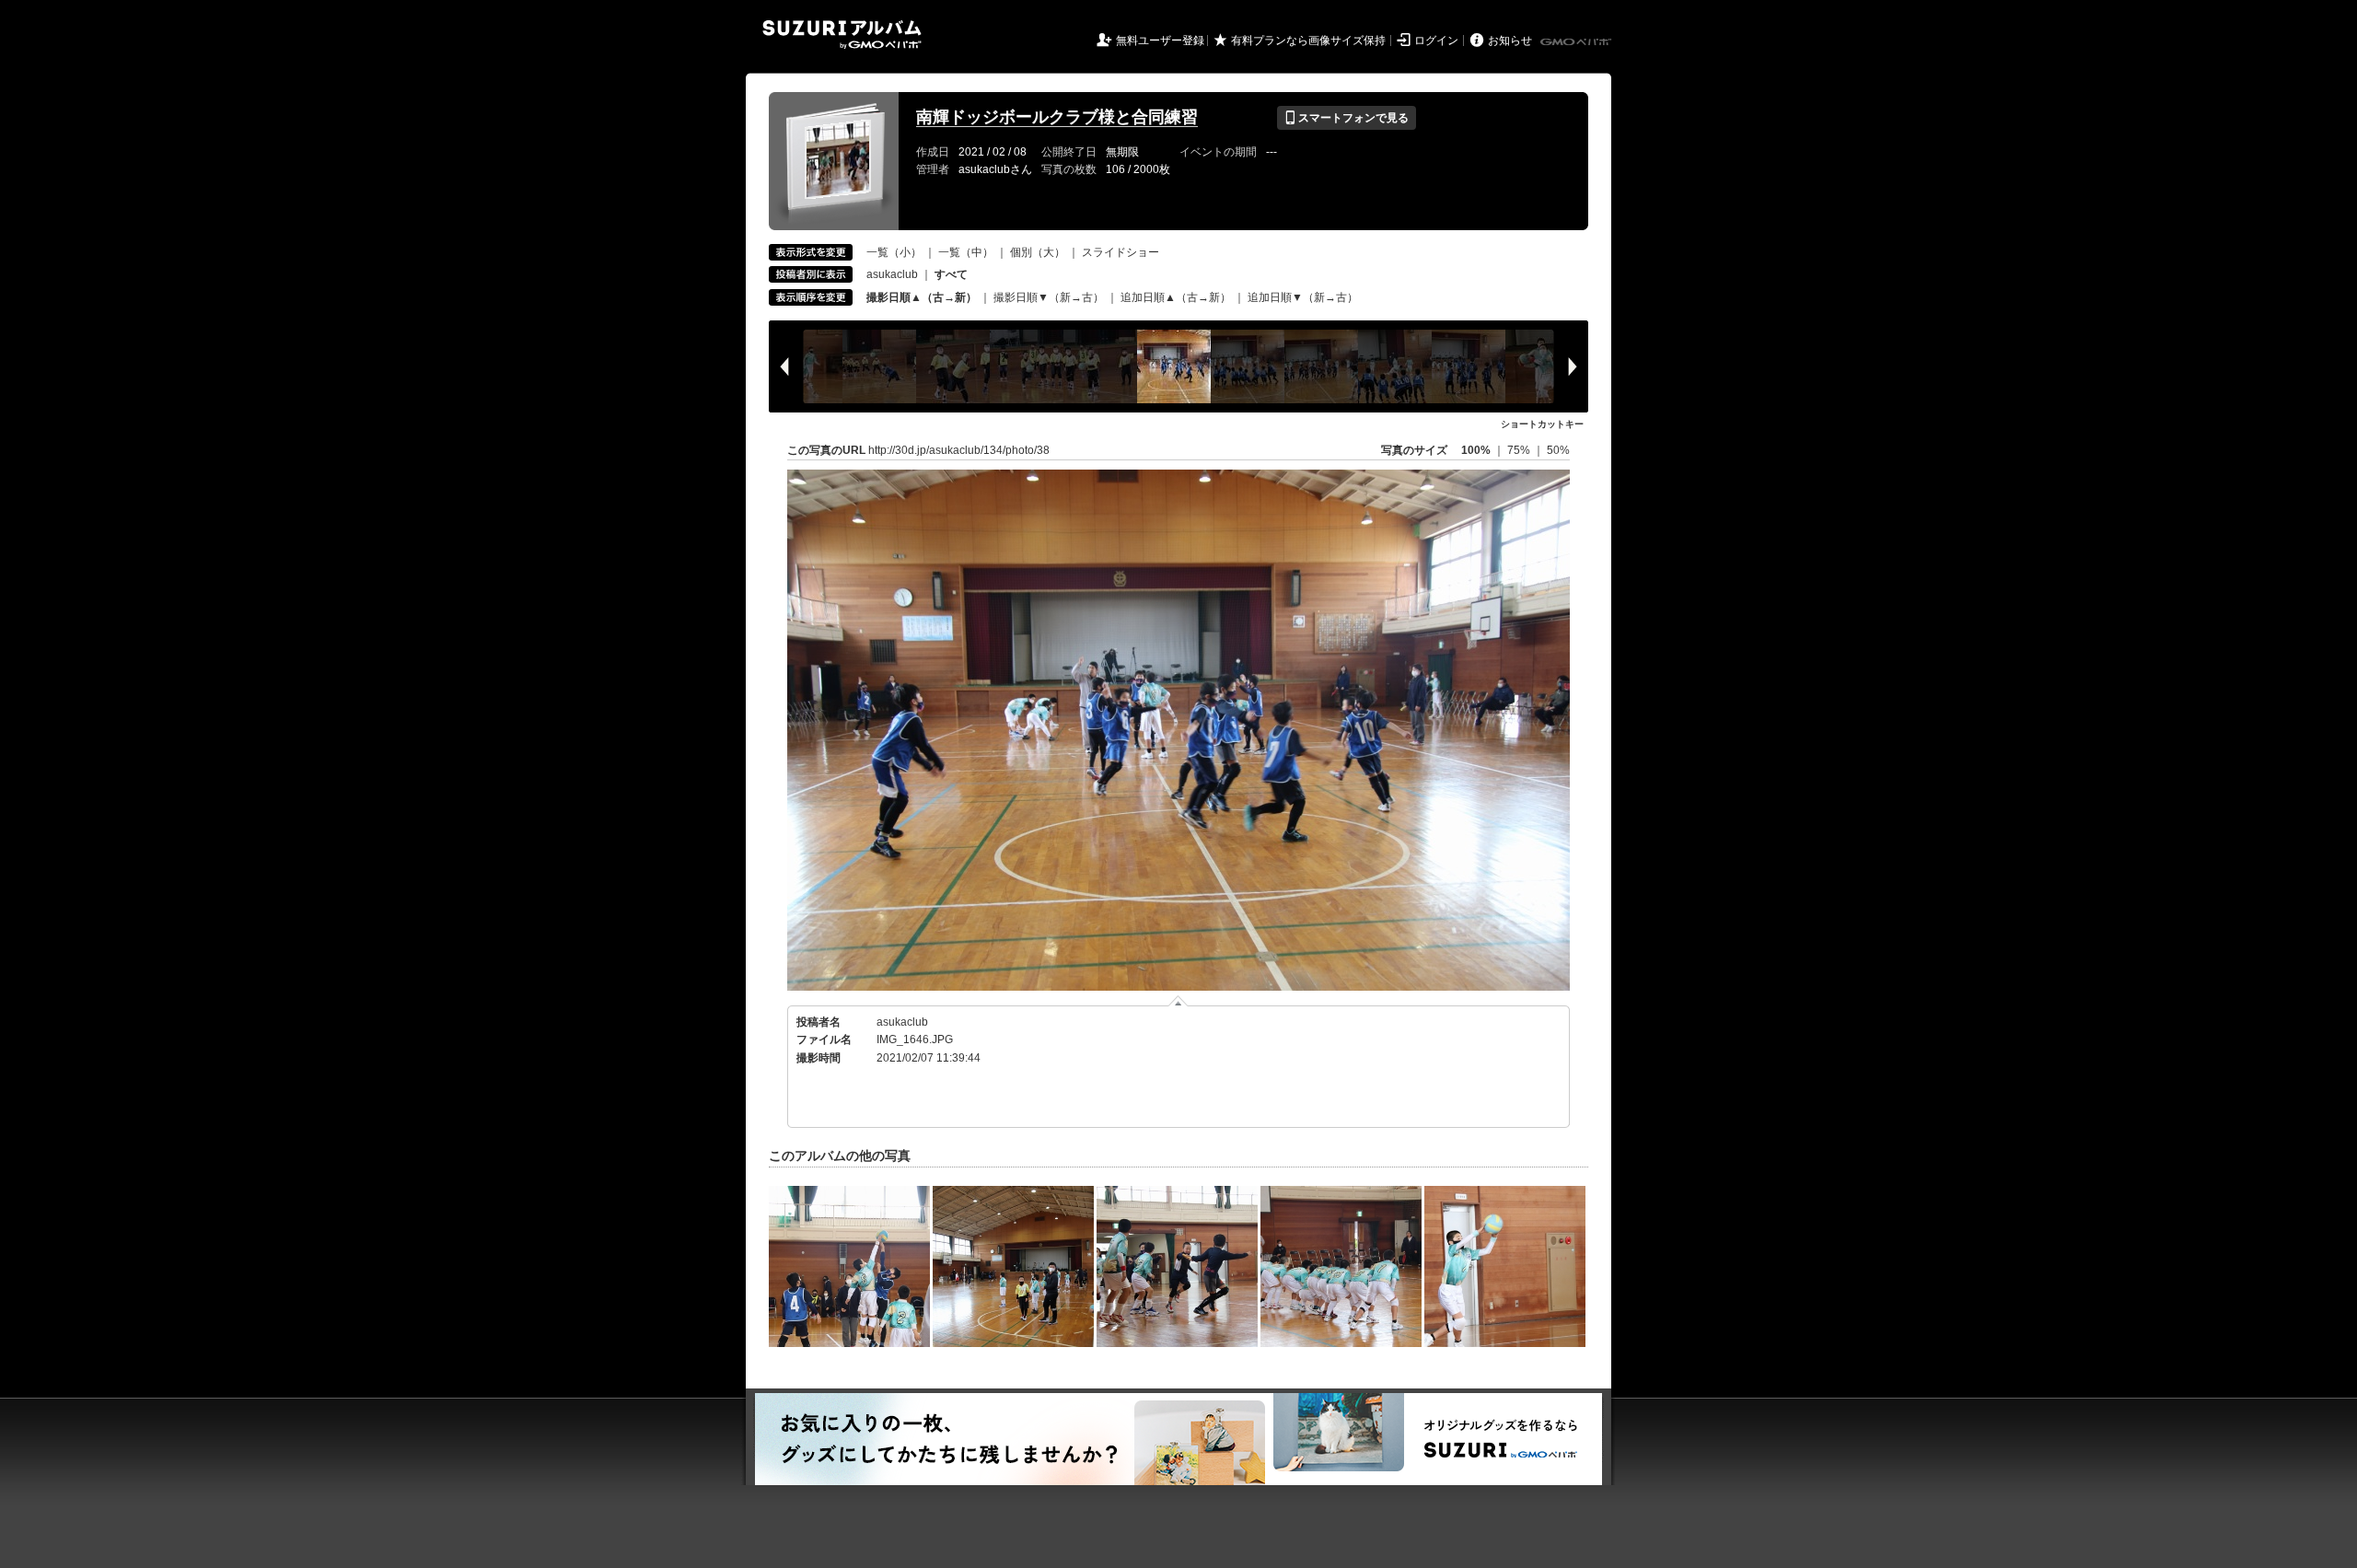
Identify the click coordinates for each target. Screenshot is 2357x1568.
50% (1558, 450)
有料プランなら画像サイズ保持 (1308, 41)
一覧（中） (966, 252)
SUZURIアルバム (842, 35)
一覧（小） (894, 252)
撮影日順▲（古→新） (922, 297)
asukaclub (892, 274)
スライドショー (1120, 252)
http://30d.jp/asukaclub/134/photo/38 (959, 450)
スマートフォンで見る (1347, 118)
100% (1476, 450)
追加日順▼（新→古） (1303, 297)
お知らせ (1510, 41)
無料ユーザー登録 (1160, 41)
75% (1520, 450)
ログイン (1436, 41)
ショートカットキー (1542, 424)
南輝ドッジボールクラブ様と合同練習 (1057, 117)
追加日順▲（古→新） (1176, 297)
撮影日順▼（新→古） (1049, 297)
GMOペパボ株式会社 (1577, 42)
